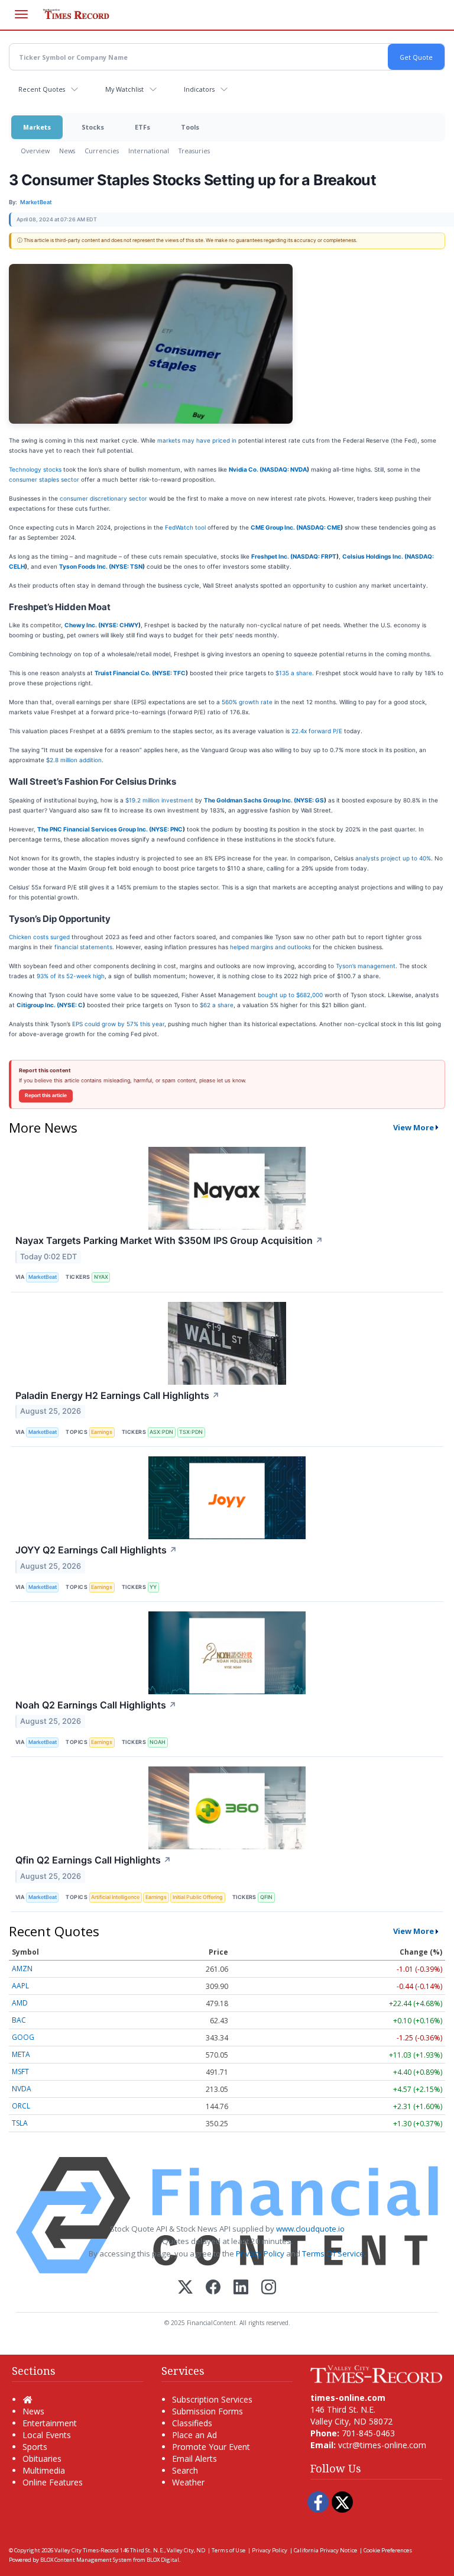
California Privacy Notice (325, 2550)
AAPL (20, 1986)
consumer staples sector (44, 479)
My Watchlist (124, 89)
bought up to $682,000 (290, 995)
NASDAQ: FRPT (314, 556)
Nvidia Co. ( (245, 469)
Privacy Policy (260, 2253)
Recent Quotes (42, 89)
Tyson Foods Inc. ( (85, 566)
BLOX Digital (163, 2560)
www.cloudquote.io (310, 2229)
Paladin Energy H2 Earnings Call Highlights (118, 1395)
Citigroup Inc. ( (38, 1005)
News (67, 151)
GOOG (23, 2037)
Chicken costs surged (39, 937)
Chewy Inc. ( (82, 625)
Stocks (93, 127)
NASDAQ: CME (320, 527)
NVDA (22, 2089)
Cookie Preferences (388, 2550)
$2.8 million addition (74, 760)
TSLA (20, 2123)
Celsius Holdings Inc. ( (374, 556)
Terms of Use (228, 2550)
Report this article (46, 1095)
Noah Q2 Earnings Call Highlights (96, 1705)
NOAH (158, 1742)
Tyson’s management (366, 966)
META (21, 2054)
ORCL (21, 2106)
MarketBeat (43, 1277)
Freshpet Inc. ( (272, 556)
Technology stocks (35, 469)
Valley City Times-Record (87, 2550)
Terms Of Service (333, 2253)
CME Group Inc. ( (275, 527)
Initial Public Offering (198, 1897)
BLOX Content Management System (86, 2560)
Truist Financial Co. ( (124, 673)
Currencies (102, 151)
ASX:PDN (161, 1432)
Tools (190, 127)
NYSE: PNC (167, 829)
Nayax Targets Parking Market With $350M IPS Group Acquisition (169, 1240)
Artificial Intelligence (115, 1897)
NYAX (101, 1277)
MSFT (20, 2072)
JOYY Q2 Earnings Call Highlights (96, 1550)
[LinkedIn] (241, 2288)
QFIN (266, 1897)
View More (414, 1127)
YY (153, 1587)
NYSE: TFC (170, 673)
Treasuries (194, 151)
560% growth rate (247, 702)
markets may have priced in (197, 440)
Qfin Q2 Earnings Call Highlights (93, 1860)
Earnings (102, 1432)
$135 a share (294, 673)
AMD (20, 2003)
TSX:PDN (191, 1432)
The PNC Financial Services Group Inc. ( (94, 829)
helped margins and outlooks (270, 947)
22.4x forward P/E (317, 731)
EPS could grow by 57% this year (118, 1024)
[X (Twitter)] (185, 2288)
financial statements (83, 947)
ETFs (142, 127)
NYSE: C (71, 1005)
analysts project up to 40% (393, 858)
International (149, 151)
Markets (37, 127)
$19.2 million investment (159, 800)
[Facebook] (213, 2288)
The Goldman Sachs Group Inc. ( (250, 800)
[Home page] (376, 2373)
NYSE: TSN (127, 566)
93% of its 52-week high (71, 976)
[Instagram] (269, 2288)
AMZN (22, 1969)
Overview (35, 151)
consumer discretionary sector (103, 498)
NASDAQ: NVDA (284, 469)
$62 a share (217, 1005)
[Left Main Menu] (21, 14)
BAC (19, 2020)
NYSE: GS (310, 800)
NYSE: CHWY (119, 625)
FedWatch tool (185, 527)
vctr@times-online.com (382, 2445)
